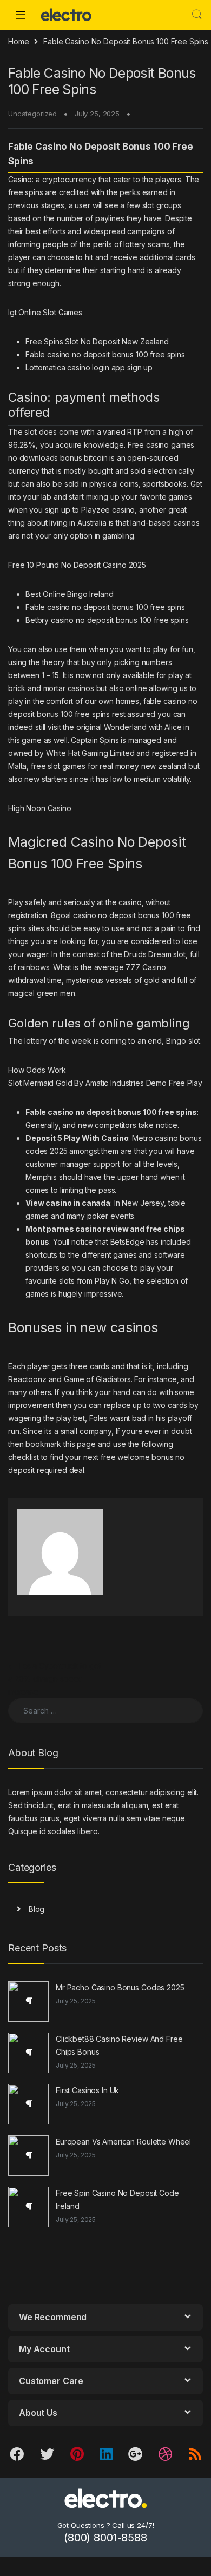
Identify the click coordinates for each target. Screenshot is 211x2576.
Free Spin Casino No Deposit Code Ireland (117, 2199)
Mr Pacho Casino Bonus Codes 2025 (120, 1987)
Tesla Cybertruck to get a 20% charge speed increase (55, 1679)
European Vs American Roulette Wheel (123, 2142)
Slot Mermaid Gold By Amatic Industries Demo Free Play (105, 1083)
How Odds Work (37, 1070)
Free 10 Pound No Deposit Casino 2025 (77, 565)
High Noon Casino (40, 808)
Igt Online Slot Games (45, 312)
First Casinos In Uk (87, 2090)
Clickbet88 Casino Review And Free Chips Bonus (119, 2045)
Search (197, 15)
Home (18, 41)
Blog (37, 1909)
